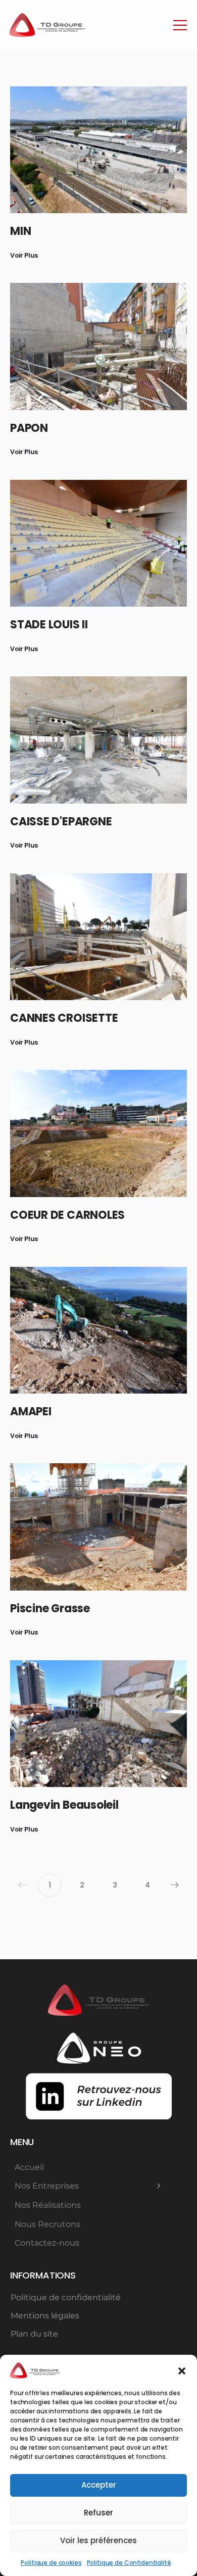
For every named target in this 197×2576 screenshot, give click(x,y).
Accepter (99, 2485)
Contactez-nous (47, 2243)
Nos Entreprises (47, 2186)
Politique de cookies (51, 2563)
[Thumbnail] (98, 150)
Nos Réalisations (48, 2205)
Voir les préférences (98, 2540)
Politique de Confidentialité (129, 2563)
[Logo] (47, 25)
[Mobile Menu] (180, 25)
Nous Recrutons (47, 2224)
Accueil (29, 2167)
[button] (182, 2370)
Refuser (98, 2513)
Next (175, 1885)
